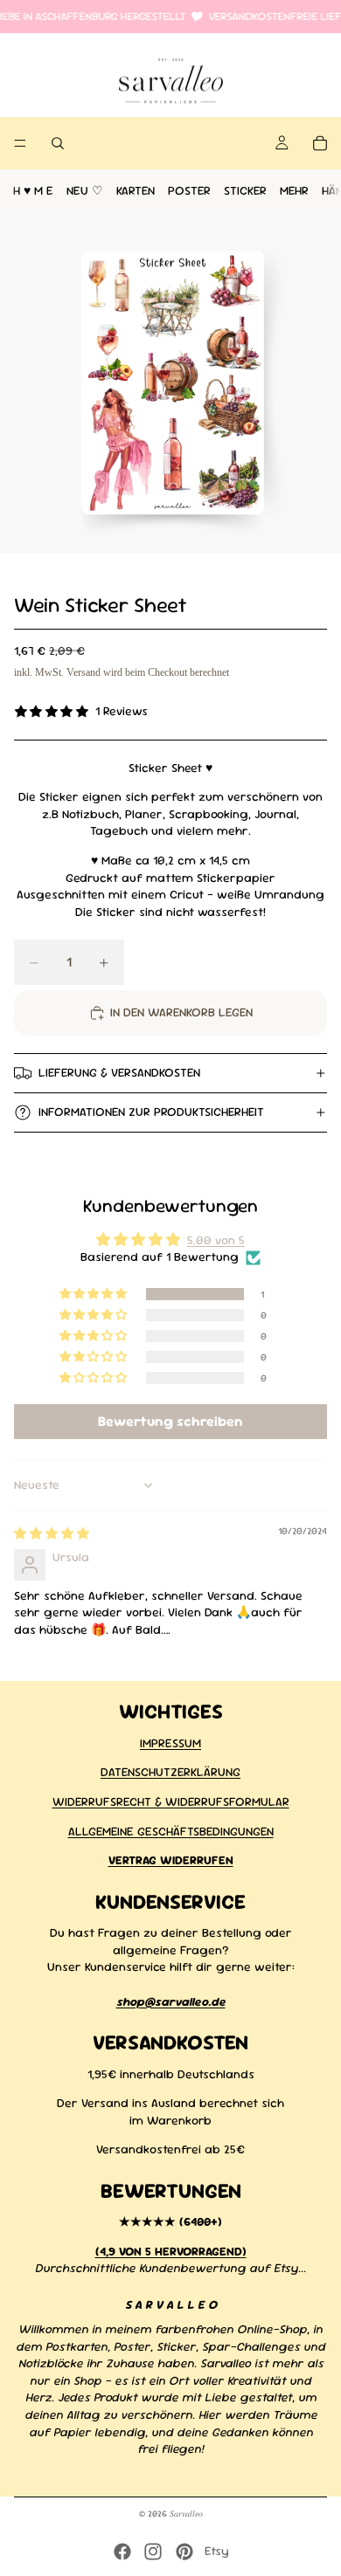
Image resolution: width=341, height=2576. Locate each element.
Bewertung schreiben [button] (170, 1421)
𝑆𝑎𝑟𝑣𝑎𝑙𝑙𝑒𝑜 (186, 2514)
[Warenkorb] (320, 143)
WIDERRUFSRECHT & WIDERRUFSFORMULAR (171, 1801)
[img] (52, 1533)
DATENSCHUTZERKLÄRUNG (170, 1772)
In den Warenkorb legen (181, 1012)
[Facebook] (122, 2552)
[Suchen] (58, 143)
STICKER (245, 191)
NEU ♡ (85, 191)
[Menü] (20, 144)
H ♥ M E (33, 191)
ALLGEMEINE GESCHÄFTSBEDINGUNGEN (171, 1830)
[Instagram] (153, 2552)
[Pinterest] (184, 2552)
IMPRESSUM (170, 1742)
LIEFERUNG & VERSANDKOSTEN (119, 1072)
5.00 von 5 (216, 1240)
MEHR (294, 191)
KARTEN (136, 191)
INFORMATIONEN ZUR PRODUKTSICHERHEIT (151, 1112)
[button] (94, 1294)
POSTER (189, 191)
